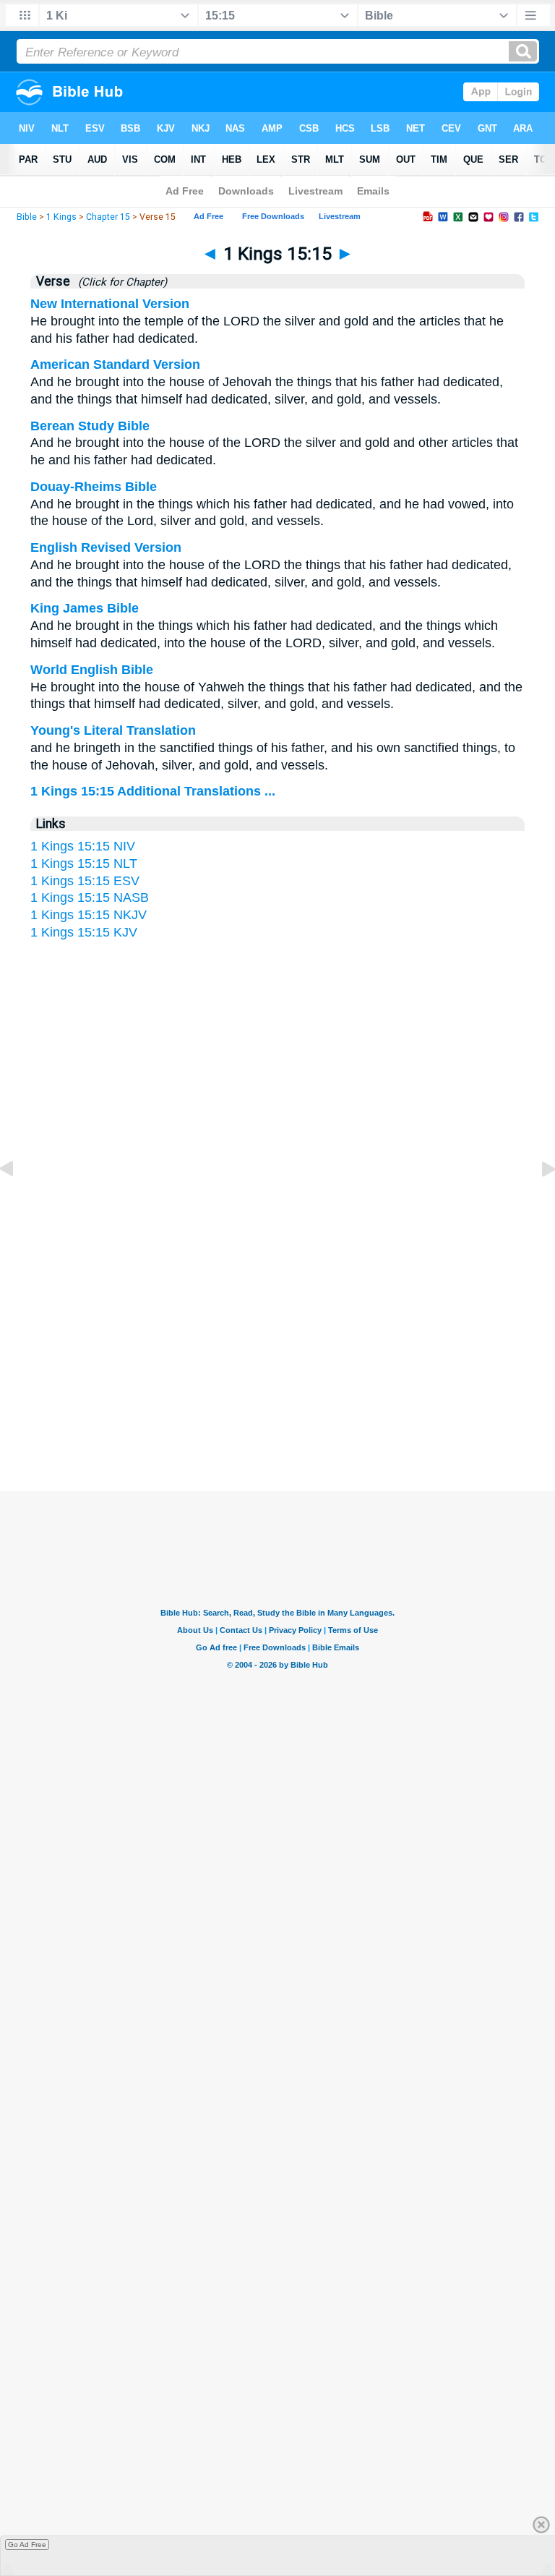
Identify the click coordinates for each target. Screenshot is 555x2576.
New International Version (110, 304)
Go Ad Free (27, 2545)
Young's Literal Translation (113, 730)
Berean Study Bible (90, 426)
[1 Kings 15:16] (537, 1201)
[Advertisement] (277, 1350)
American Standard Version (115, 364)
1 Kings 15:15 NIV (83, 846)
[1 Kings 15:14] (18, 1201)
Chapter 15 (108, 217)
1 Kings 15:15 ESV (85, 881)
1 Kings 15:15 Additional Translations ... (153, 791)
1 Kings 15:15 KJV (84, 932)
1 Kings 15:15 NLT (84, 863)
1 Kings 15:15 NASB (90, 897)
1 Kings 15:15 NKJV (89, 915)
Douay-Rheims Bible (94, 487)
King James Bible (85, 608)
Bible (27, 217)
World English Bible (92, 670)
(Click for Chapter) (120, 282)
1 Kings (61, 217)
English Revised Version (106, 547)
